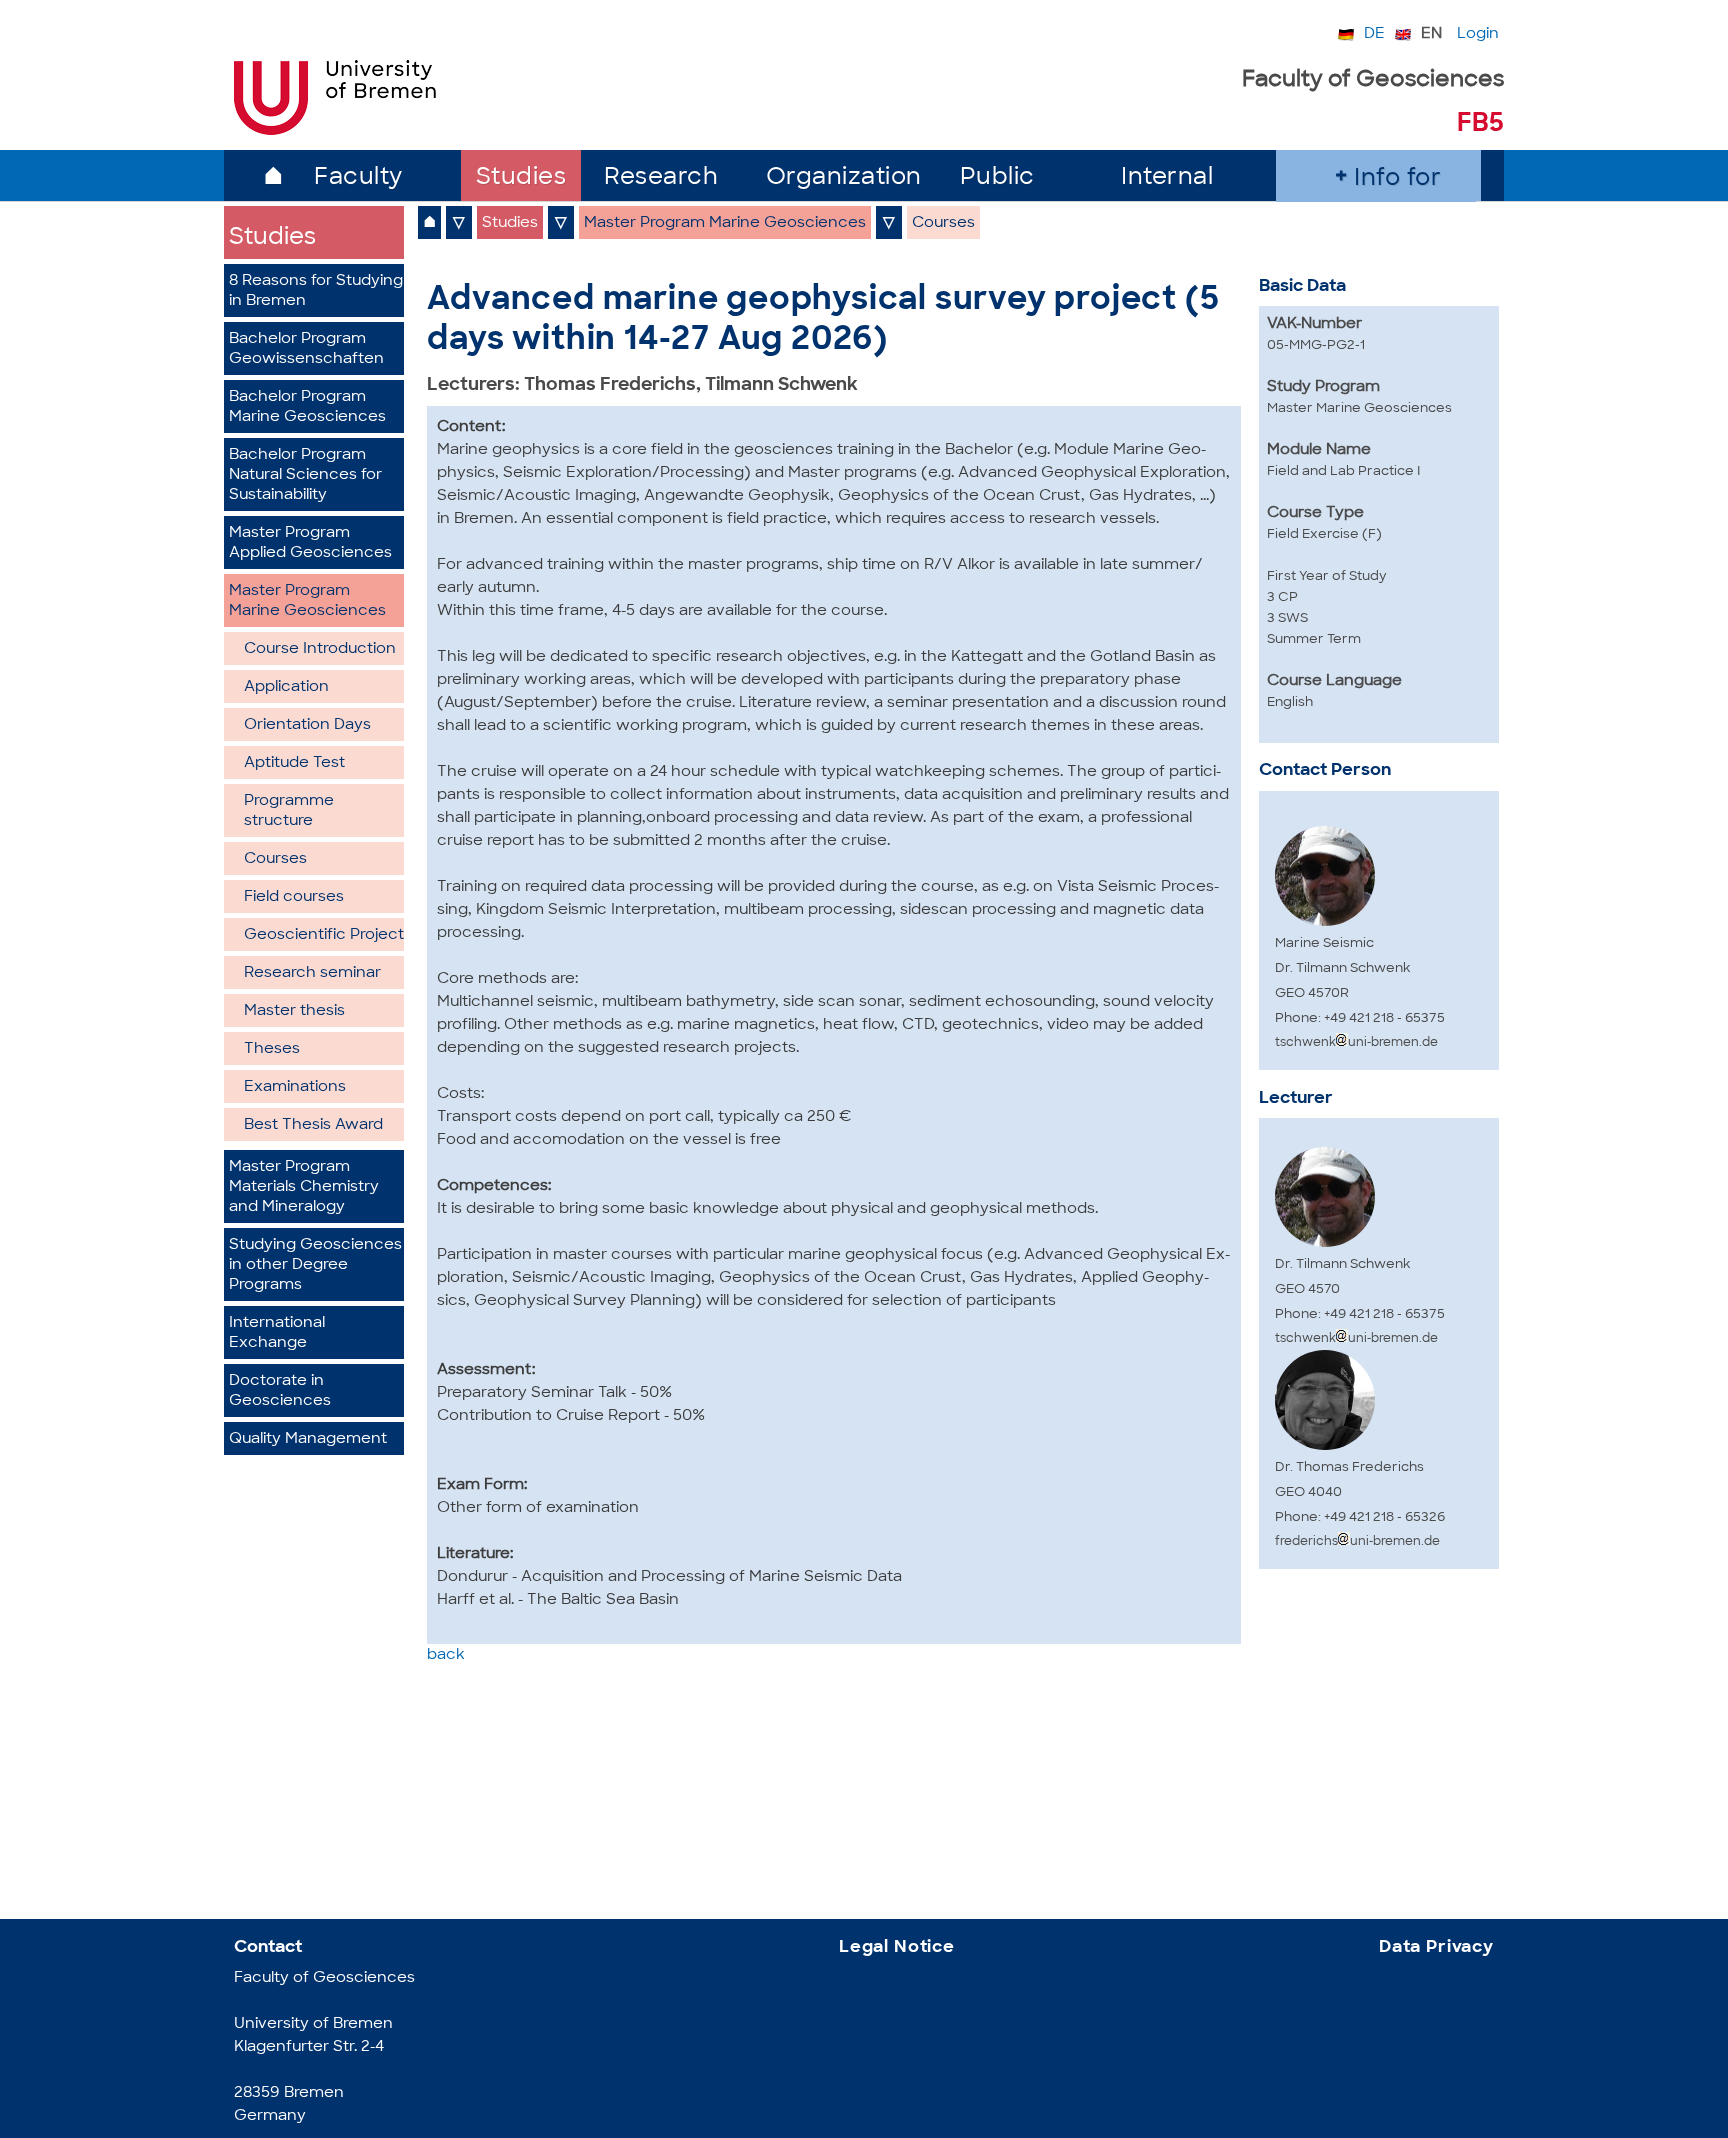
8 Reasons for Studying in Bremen (316, 291)
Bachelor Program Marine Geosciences (307, 407)
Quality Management (308, 1439)
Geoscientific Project (324, 935)
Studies (521, 178)
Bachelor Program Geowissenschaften (306, 349)
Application (286, 687)
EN (1431, 34)
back (446, 1655)
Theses (272, 1049)
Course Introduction (320, 649)
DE (1374, 34)
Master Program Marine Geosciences (307, 601)
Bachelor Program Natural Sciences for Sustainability (305, 475)
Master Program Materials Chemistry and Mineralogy (304, 1187)
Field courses (294, 897)
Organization (844, 178)
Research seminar (312, 973)
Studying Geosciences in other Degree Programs (315, 1265)
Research (661, 178)
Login (1478, 34)
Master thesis (294, 1011)
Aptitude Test (294, 763)
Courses (275, 859)
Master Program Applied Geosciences (310, 543)
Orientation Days (307, 725)
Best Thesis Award (313, 1125)
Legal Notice (897, 1947)
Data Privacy (1436, 1947)
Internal (1167, 178)
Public (997, 178)
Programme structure (289, 811)
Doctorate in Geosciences (280, 1391)
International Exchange (277, 1333)
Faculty (358, 178)
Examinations (295, 1087)
